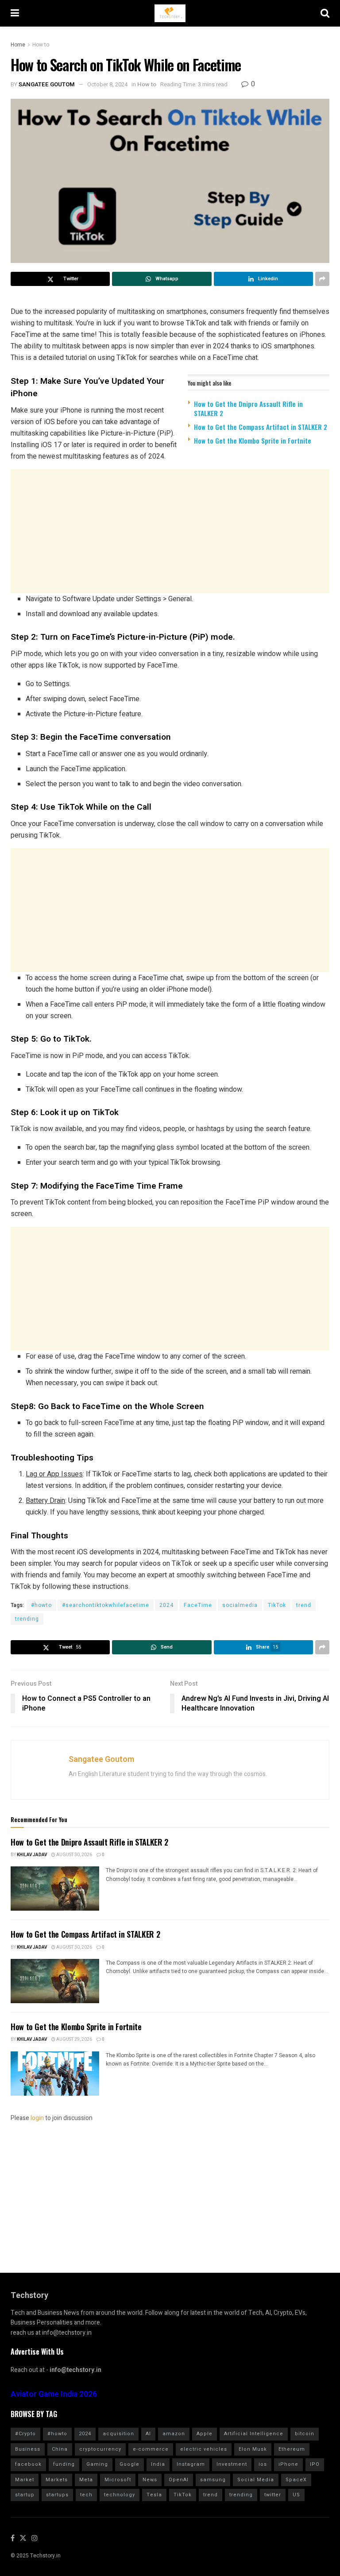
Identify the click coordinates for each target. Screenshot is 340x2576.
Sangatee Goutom (47, 84)
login (37, 2118)
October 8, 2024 (107, 84)
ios (263, 2464)
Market (25, 2480)
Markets (57, 2480)
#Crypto (25, 2434)
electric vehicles (204, 2449)
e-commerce (151, 2449)
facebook (28, 2464)
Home (18, 45)
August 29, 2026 (74, 2039)
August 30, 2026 (74, 1855)
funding (64, 2464)
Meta (86, 2480)
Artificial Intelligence (254, 2434)
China (60, 2449)
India (158, 2464)
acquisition (118, 2434)
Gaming (97, 2464)
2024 (166, 1605)
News (150, 2480)
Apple (205, 2434)
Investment (232, 2464)
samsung (213, 2480)
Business (28, 2449)
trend (304, 1605)
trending (27, 1619)
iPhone (288, 2464)
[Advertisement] (170, 531)
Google (129, 2464)
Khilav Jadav (32, 1855)
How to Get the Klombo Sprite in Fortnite (253, 440)
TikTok (277, 1605)
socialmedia (240, 1605)
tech (86, 2495)
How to (41, 45)
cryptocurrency (100, 2449)
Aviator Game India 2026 (54, 2394)
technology (120, 2495)
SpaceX (296, 2480)
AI (148, 2434)
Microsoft (118, 2480)
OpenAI (179, 2480)
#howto (41, 1605)
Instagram (191, 2464)
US (296, 2495)
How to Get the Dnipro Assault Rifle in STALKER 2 (248, 408)
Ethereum (292, 2449)
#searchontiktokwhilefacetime (106, 1605)
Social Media (256, 2480)
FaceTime (198, 1605)
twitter (273, 2495)
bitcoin (305, 2434)
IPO (315, 2464)
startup (25, 2495)
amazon (174, 2434)
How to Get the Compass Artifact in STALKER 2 (261, 427)
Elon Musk (253, 2449)
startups (57, 2495)
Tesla (154, 2495)
